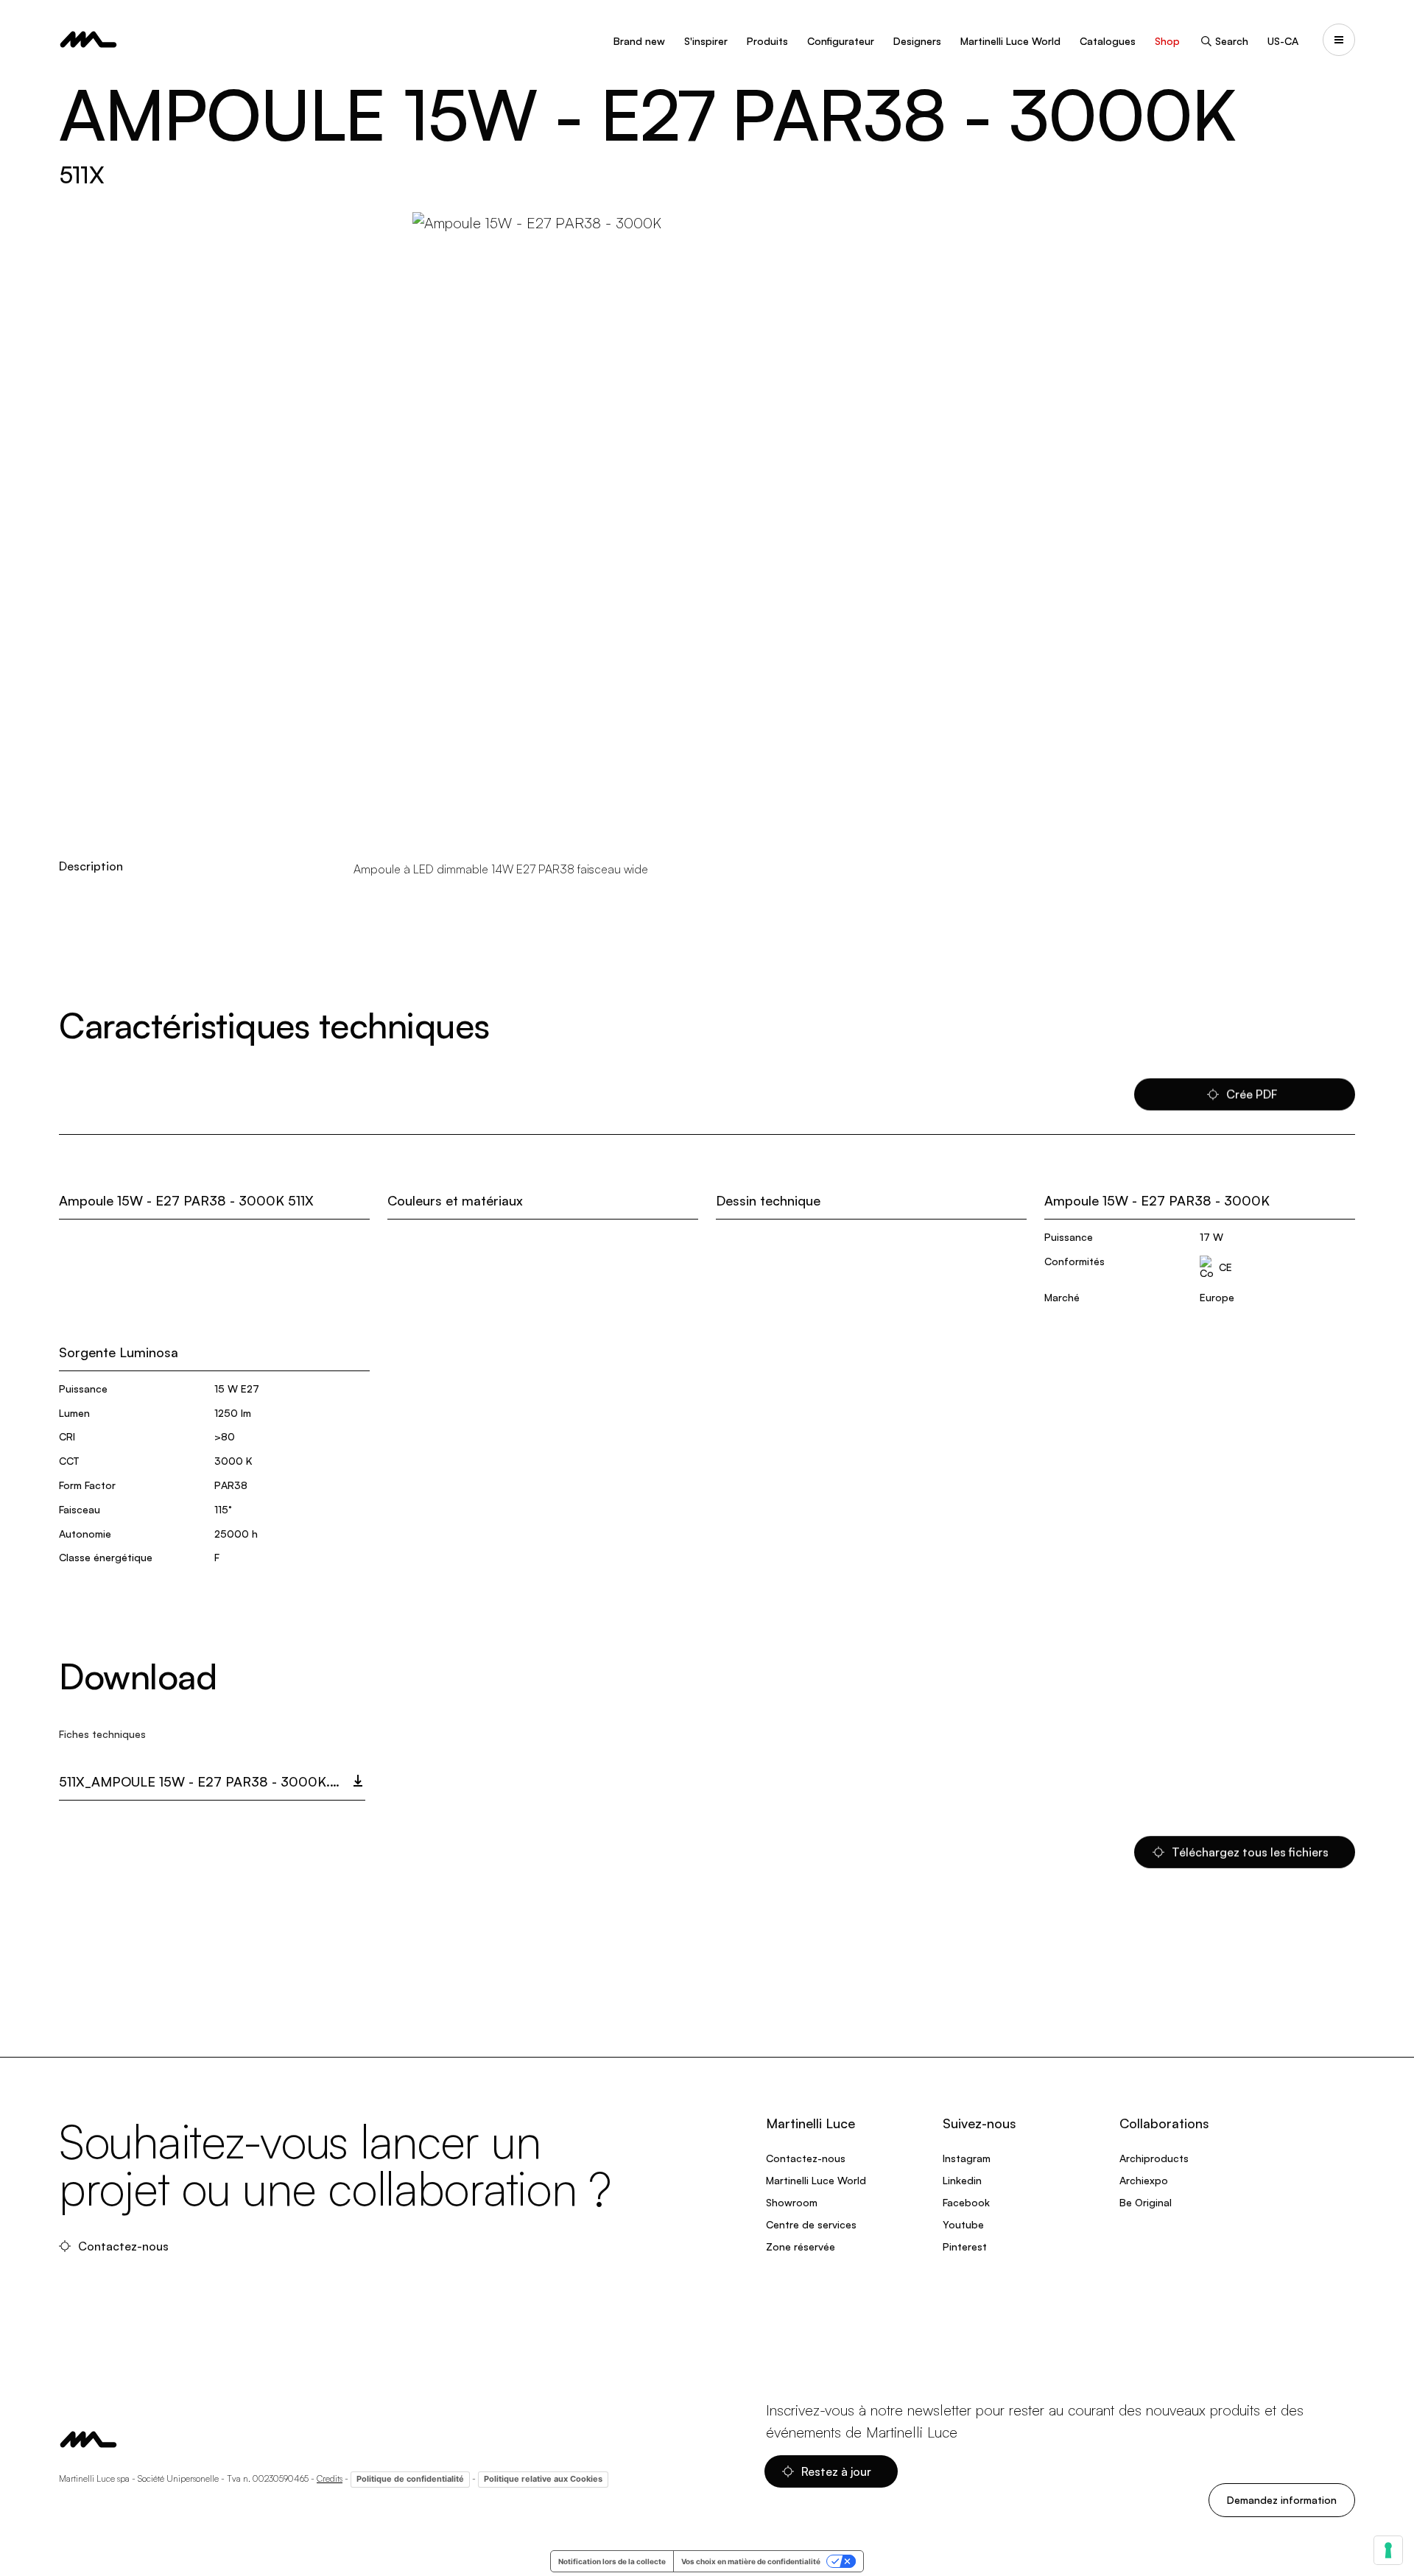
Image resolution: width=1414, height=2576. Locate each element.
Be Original (1146, 2202)
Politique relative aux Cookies (543, 2479)
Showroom (792, 2202)
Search (1232, 41)
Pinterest (965, 2246)
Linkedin (962, 2180)
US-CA (1283, 41)
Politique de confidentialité (410, 2479)
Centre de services (811, 2224)
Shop (1167, 41)
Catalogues (1108, 41)
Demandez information (1282, 2500)
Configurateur (841, 41)
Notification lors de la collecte (612, 2561)
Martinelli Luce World (1010, 41)
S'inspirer (706, 41)
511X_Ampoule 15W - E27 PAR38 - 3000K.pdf (208, 1781)
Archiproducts (1154, 2158)
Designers (917, 41)
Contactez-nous (125, 2246)
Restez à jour (838, 2471)
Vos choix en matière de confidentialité (751, 2561)
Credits (330, 2478)
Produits (767, 41)
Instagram (967, 2158)
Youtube (963, 2224)
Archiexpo (1144, 2180)
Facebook (966, 2202)
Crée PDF (1252, 1094)
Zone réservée (801, 2246)
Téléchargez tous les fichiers (1252, 1852)
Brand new (639, 41)
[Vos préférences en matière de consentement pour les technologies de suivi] (1388, 2550)
